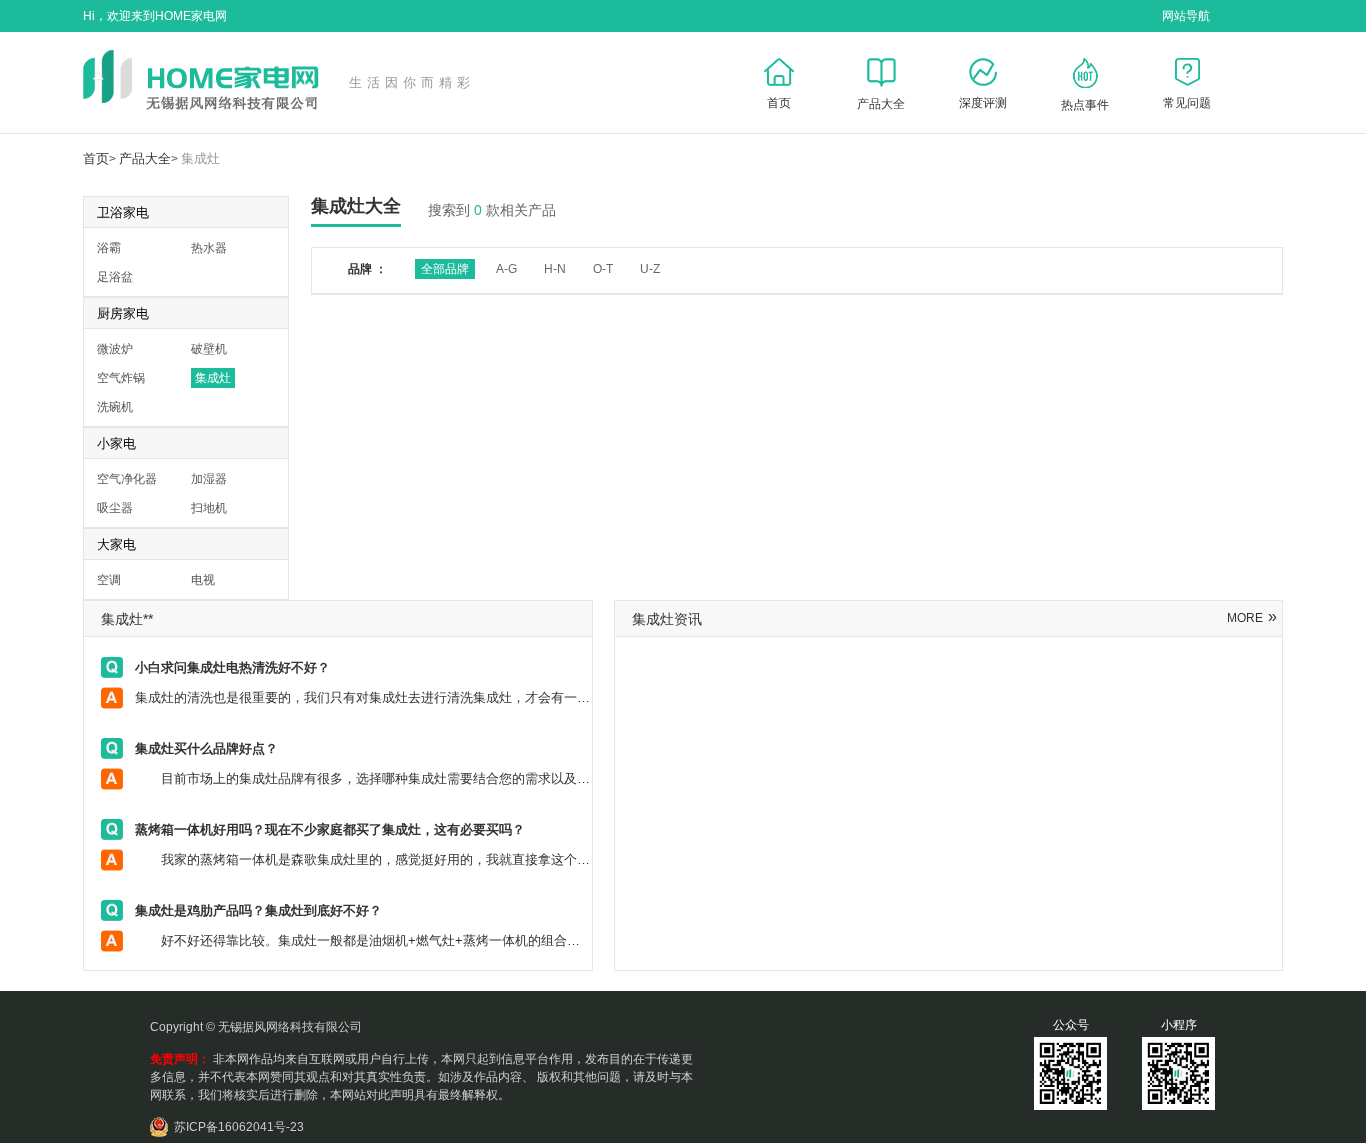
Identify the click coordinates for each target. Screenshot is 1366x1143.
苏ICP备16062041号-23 (239, 1127)
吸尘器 (115, 508)
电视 (203, 580)
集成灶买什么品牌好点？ (206, 748)
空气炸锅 (121, 378)
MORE (1252, 618)
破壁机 (209, 349)
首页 (96, 158)
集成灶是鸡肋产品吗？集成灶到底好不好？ (258, 910)
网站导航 (1186, 16)
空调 (109, 580)
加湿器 (209, 479)
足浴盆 (115, 277)
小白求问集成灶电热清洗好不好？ (232, 667)
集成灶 (200, 158)
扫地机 (209, 508)
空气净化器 (127, 479)
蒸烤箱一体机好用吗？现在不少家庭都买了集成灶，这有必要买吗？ (330, 829)
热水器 (209, 248)
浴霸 (109, 248)
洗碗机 (115, 407)
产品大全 (145, 158)
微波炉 (115, 349)
